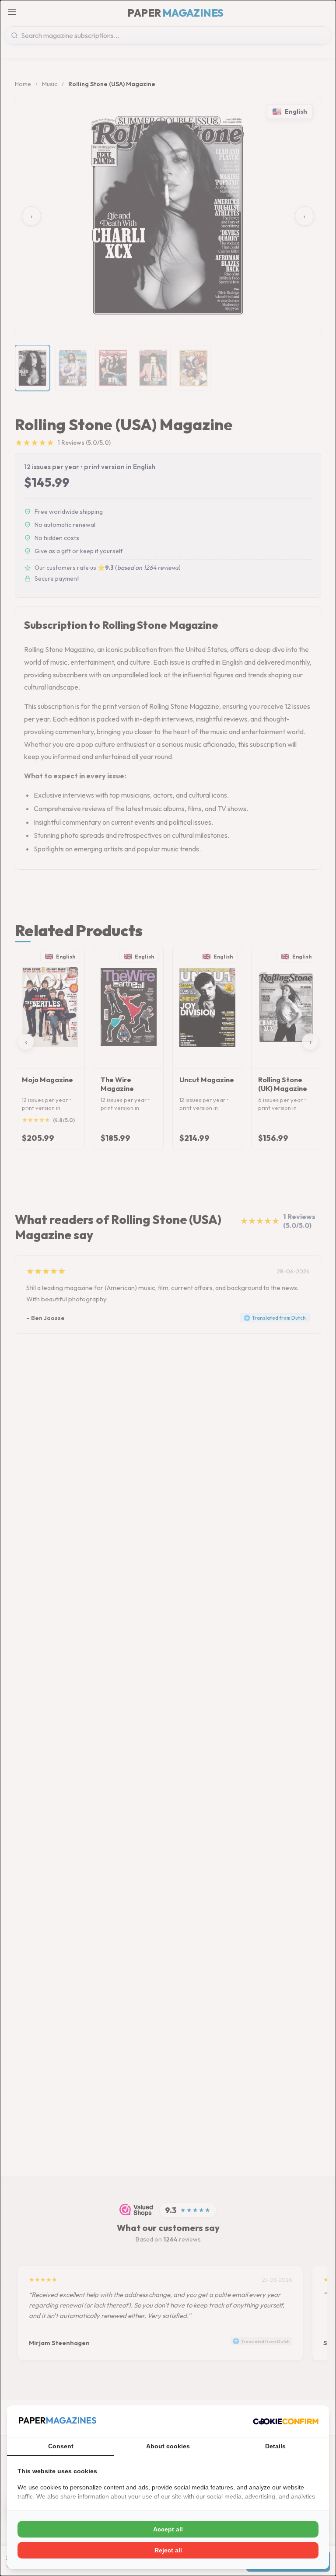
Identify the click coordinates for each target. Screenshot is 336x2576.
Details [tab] (275, 2446)
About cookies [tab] (168, 2446)
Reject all (168, 2550)
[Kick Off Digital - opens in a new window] (286, 2421)
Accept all (168, 2529)
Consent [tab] (61, 2446)
